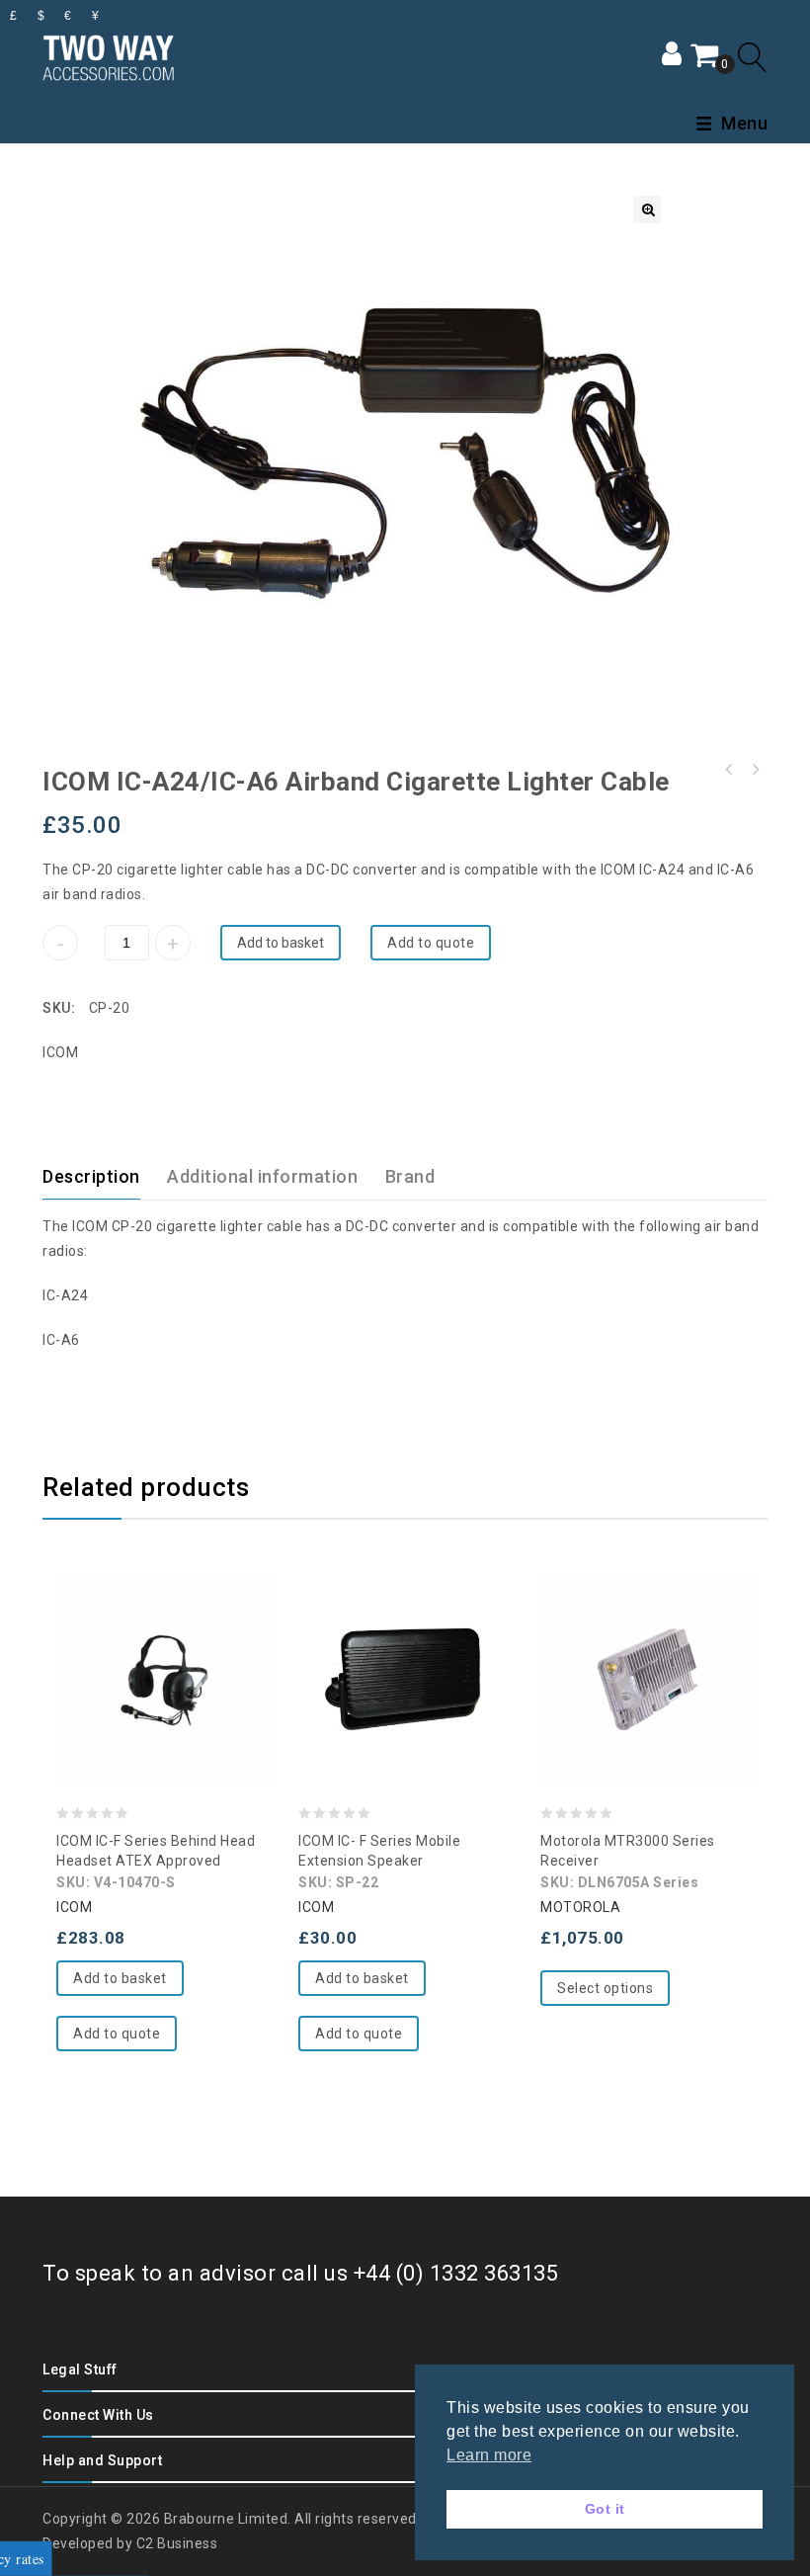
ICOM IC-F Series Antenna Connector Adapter (755, 770)
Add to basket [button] (120, 1978)
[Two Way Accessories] (108, 55)
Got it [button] (605, 2509)
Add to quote (431, 943)
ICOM (60, 1052)
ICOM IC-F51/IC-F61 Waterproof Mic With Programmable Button (729, 770)
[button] (647, 209)
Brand (410, 1176)
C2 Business (177, 2543)
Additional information (262, 1176)
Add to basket (281, 943)
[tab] (103, 1177)
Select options (605, 1988)
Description (91, 1176)
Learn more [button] (489, 2455)
